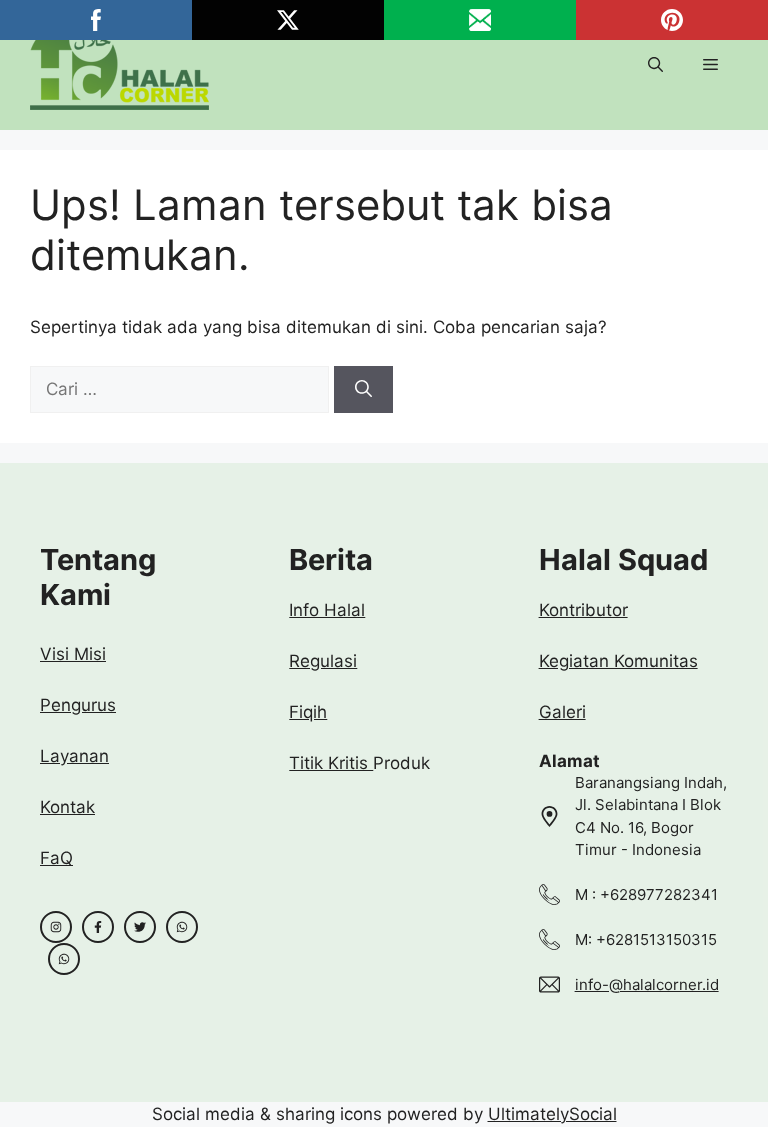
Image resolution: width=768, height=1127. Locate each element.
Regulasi (323, 661)
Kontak (67, 807)
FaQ (56, 858)
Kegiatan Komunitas (618, 661)
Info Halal (327, 610)
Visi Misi (73, 654)
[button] (655, 65)
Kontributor (583, 610)
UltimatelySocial (552, 1114)
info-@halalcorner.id (647, 984)
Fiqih (308, 712)
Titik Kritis (331, 763)
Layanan (74, 756)
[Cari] (363, 390)
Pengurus (78, 705)
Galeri (562, 712)
